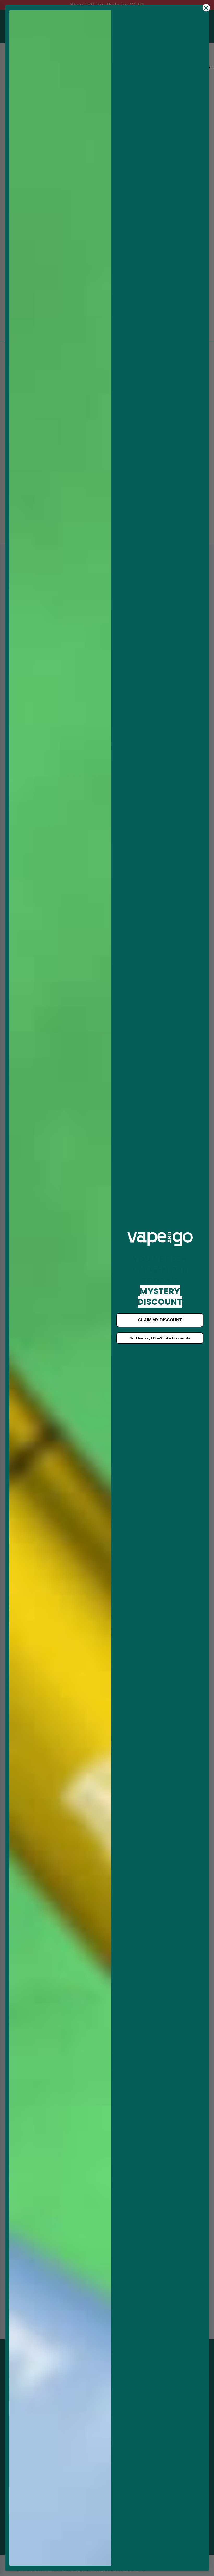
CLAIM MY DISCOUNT (160, 1320)
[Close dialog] (206, 8)
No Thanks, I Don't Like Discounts (160, 1338)
